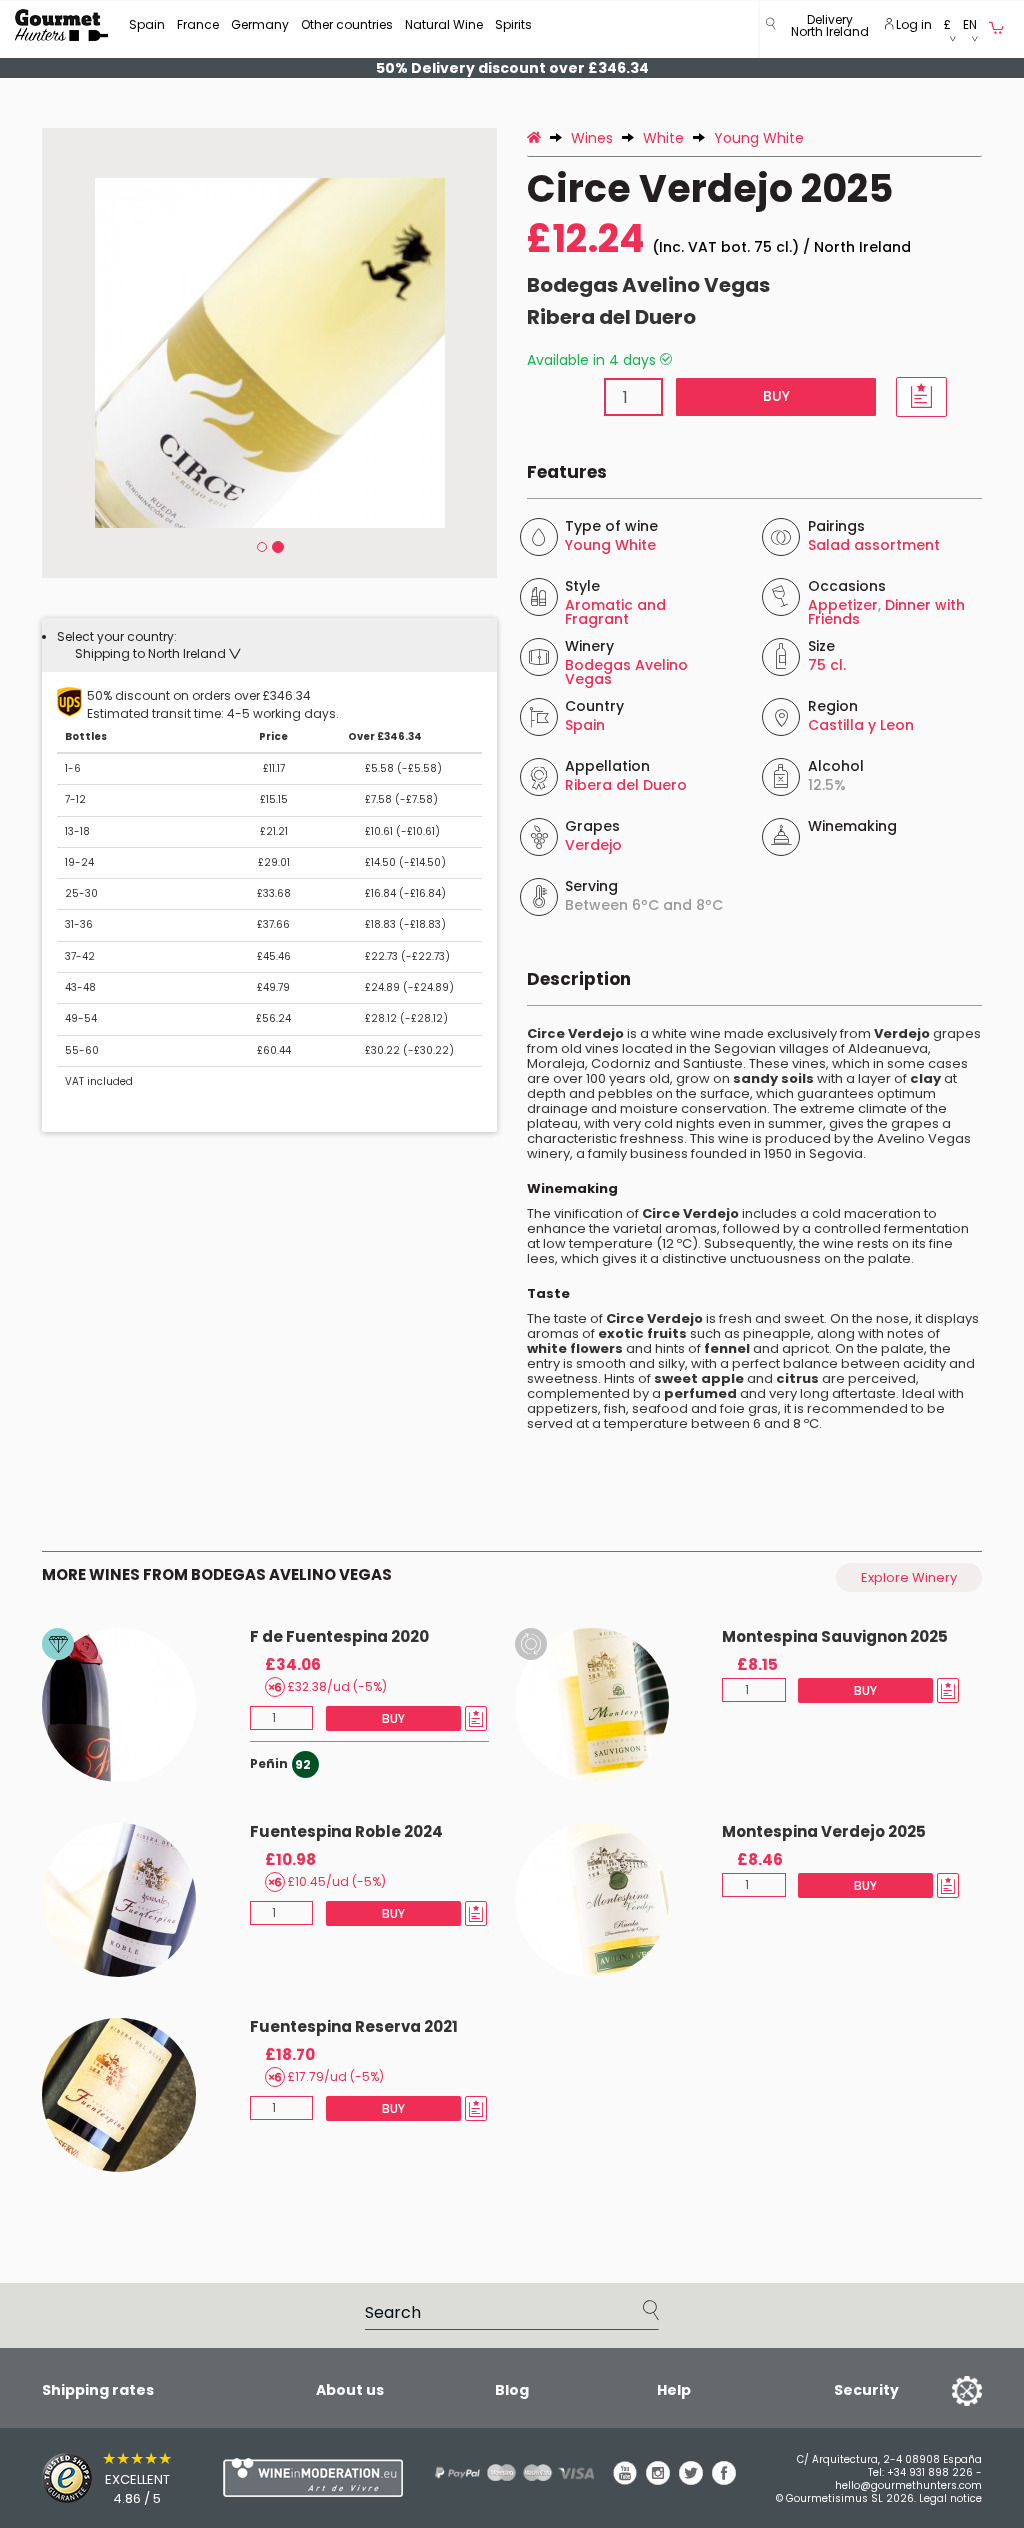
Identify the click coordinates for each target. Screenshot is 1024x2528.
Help (674, 2390)
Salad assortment (874, 545)
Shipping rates (98, 2390)
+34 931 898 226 (930, 2472)
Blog (512, 2390)
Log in (912, 24)
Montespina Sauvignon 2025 (835, 1636)
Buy (775, 396)
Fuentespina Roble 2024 (346, 1831)
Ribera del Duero (611, 317)
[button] (830, 29)
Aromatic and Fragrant (615, 612)
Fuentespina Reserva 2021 (354, 2026)
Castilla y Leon (861, 725)
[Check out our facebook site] (724, 2480)
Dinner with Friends (886, 612)
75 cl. (827, 665)
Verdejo (593, 845)
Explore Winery (909, 1577)
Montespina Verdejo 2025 (824, 1831)
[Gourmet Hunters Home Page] (61, 25)
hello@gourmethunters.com (908, 2485)
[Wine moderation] (286, 2477)
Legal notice (950, 2498)
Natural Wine (444, 24)
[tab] (269, 645)
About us (350, 2390)
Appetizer (843, 605)
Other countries (347, 24)
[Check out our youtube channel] (625, 2480)
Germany (260, 24)
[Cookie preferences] (942, 2390)
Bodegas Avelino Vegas (648, 285)
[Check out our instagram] (658, 2480)
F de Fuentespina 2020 (339, 1636)
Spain (147, 24)
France (198, 24)
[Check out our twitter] (691, 2480)
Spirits (513, 24)
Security (866, 2390)
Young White (610, 545)
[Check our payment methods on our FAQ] (498, 2472)
